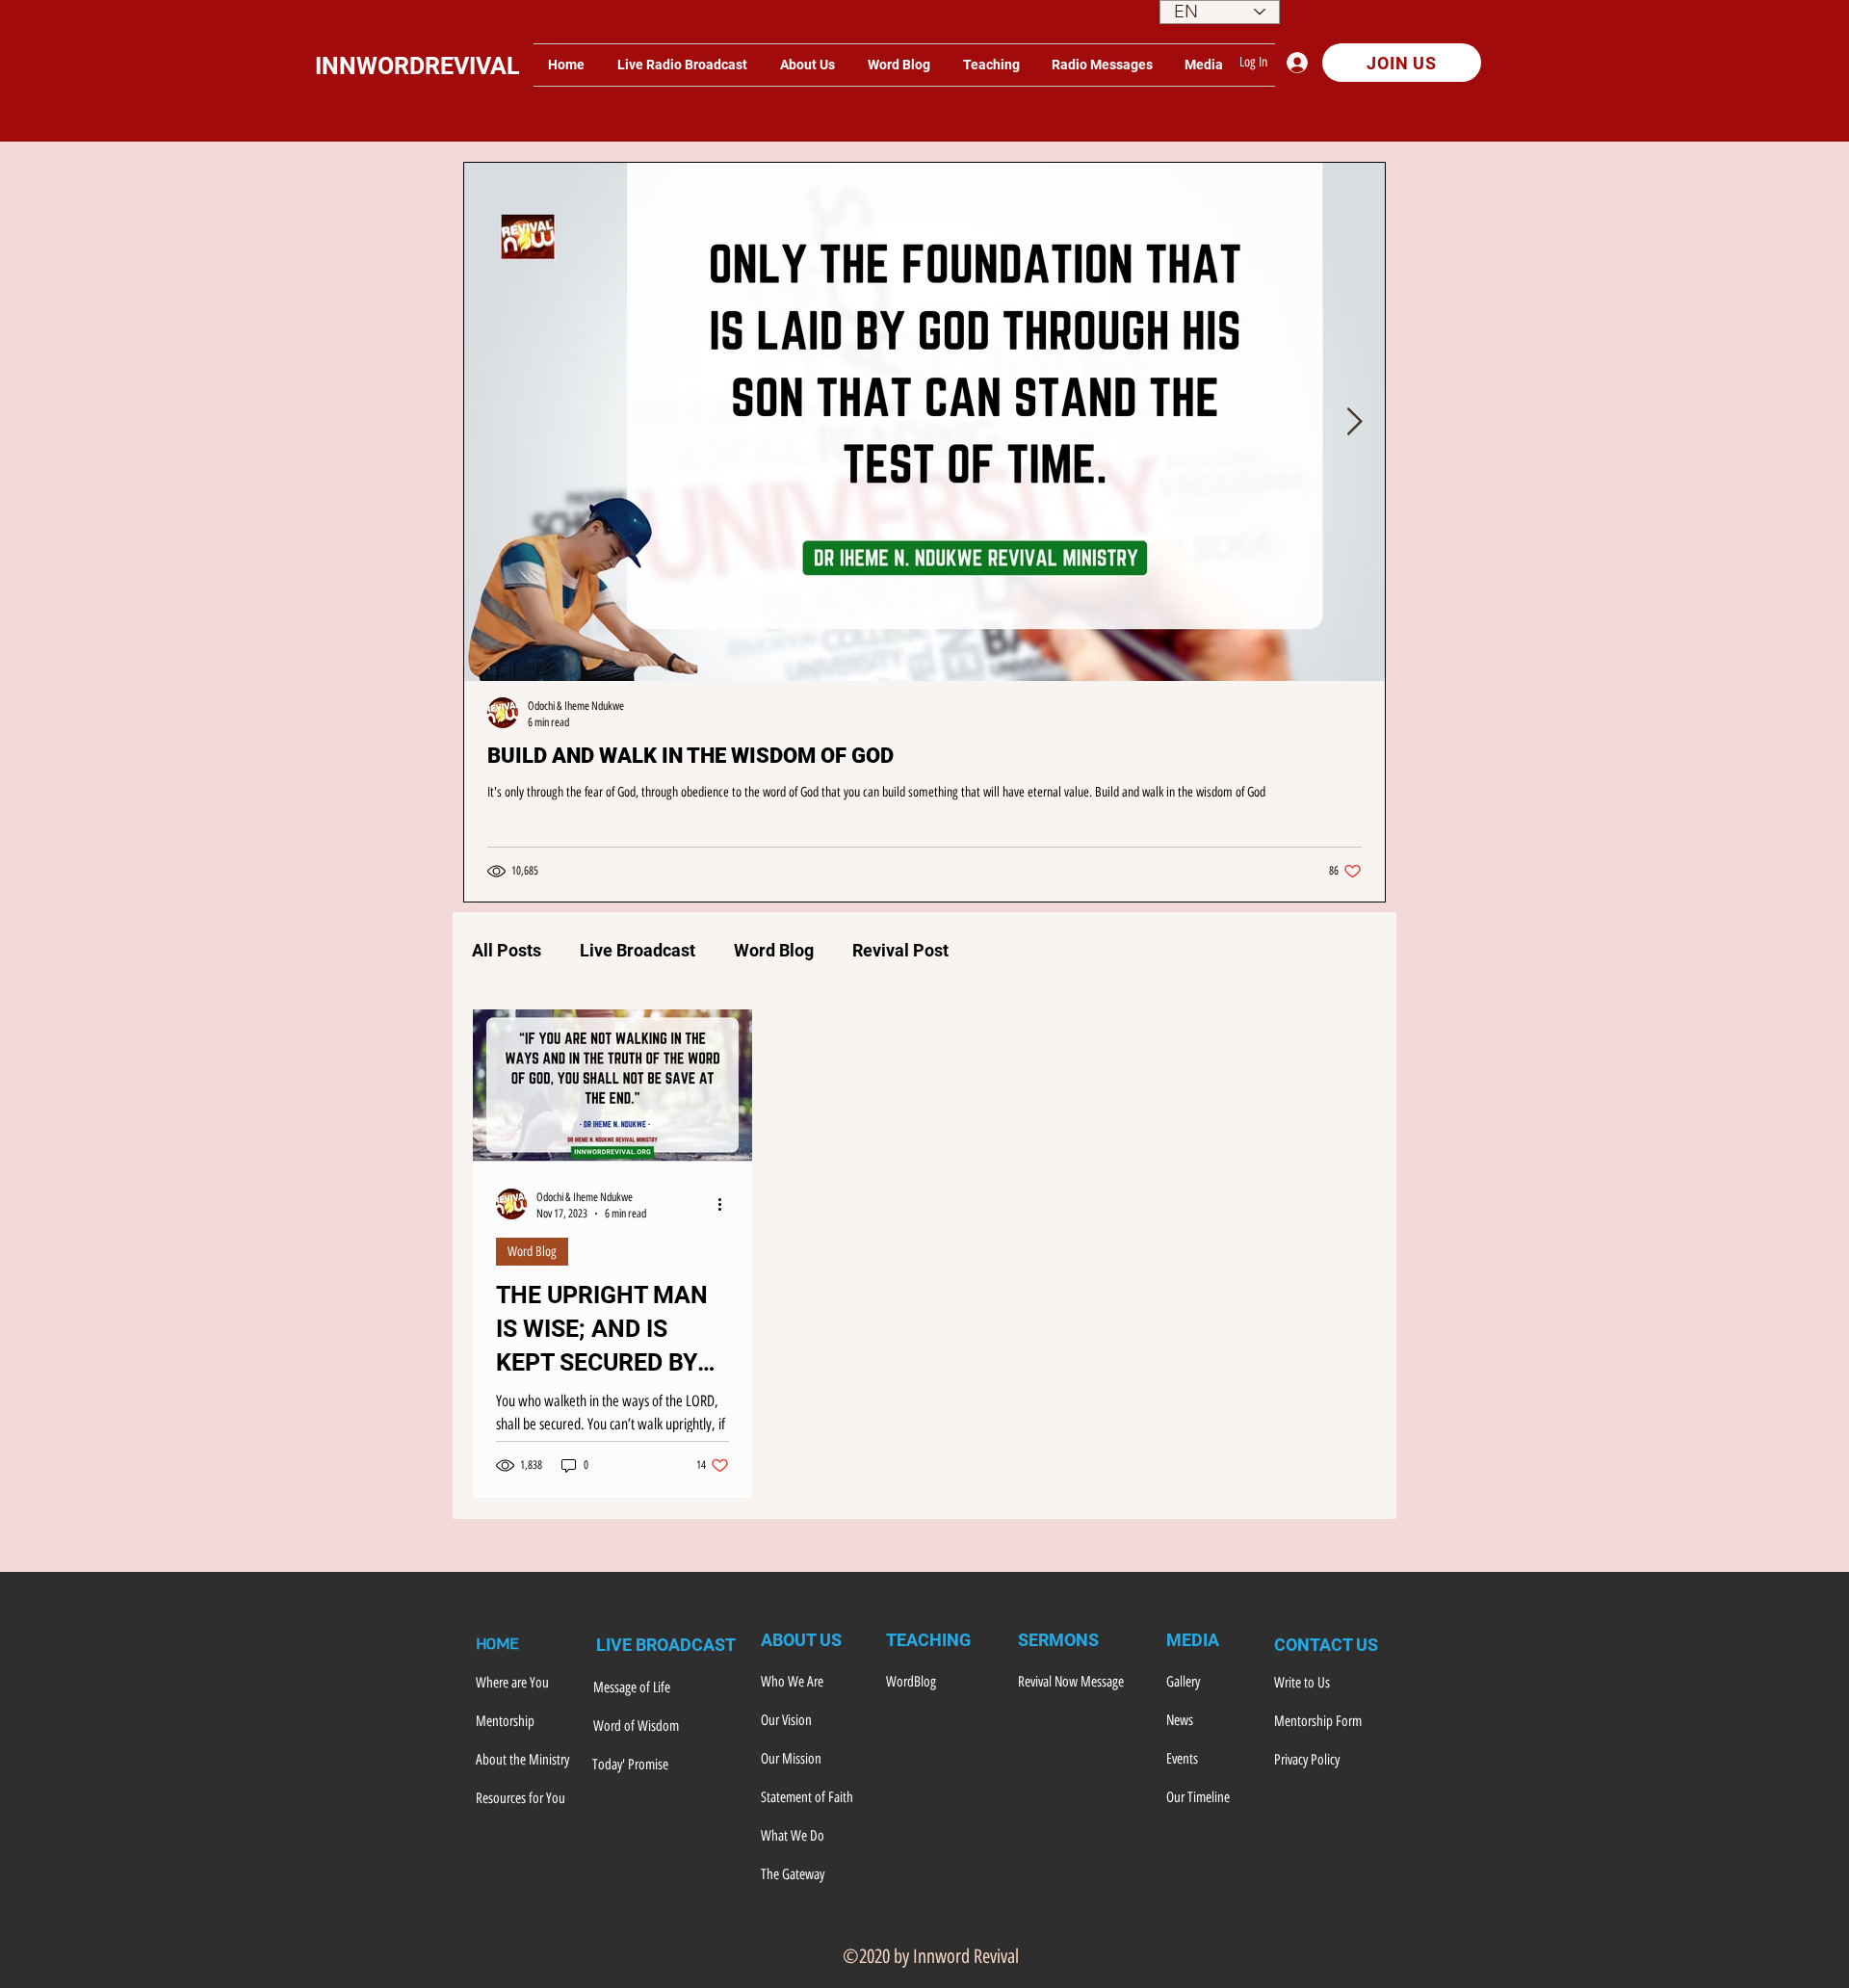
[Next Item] (1354, 422)
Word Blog (774, 950)
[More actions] (726, 1204)
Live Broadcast (638, 950)
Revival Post (900, 950)
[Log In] (1302, 63)
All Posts (507, 950)
